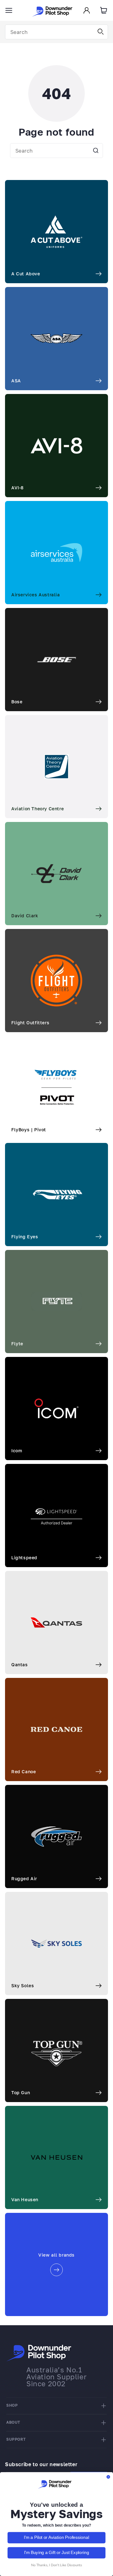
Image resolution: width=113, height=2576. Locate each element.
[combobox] (56, 32)
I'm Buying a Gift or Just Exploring (57, 2553)
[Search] (101, 32)
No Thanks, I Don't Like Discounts (57, 2565)
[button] (9, 10)
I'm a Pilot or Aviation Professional (56, 2538)
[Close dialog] (108, 2477)
